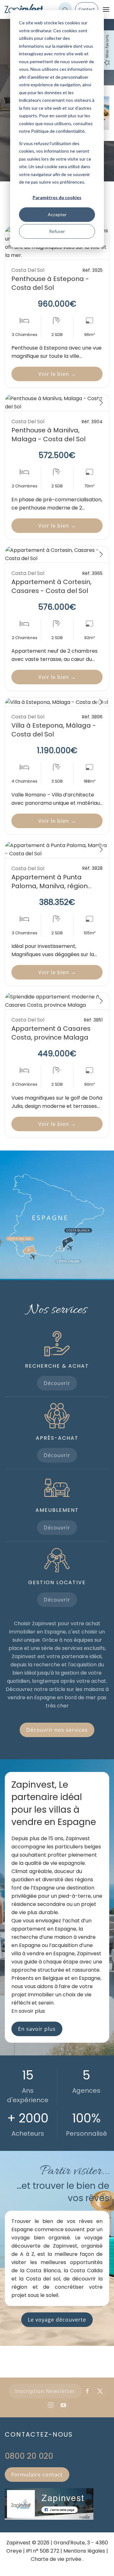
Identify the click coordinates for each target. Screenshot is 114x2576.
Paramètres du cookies (57, 197)
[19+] (57, 403)
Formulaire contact (37, 2475)
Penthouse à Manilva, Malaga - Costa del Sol (48, 435)
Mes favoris (107, 46)
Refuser (57, 231)
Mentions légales (84, 2551)
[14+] (57, 554)
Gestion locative (57, 1582)
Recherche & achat (57, 1366)
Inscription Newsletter (45, 2391)
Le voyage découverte (57, 2320)
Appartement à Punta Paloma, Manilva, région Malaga (50, 886)
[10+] (57, 850)
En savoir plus (37, 2029)
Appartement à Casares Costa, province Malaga (51, 1033)
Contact (87, 9)
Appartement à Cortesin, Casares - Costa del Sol (51, 586)
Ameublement (57, 1510)
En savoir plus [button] (28, 2011)
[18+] (57, 1001)
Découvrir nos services (57, 1730)
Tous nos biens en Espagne (57, 2565)
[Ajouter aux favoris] (98, 404)
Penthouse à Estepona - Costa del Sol (50, 283)
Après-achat (57, 1438)
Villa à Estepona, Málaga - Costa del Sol (54, 730)
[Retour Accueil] (24, 9)
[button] (106, 9)
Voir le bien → (57, 374)
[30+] (57, 702)
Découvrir (57, 1383)
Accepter (57, 214)
